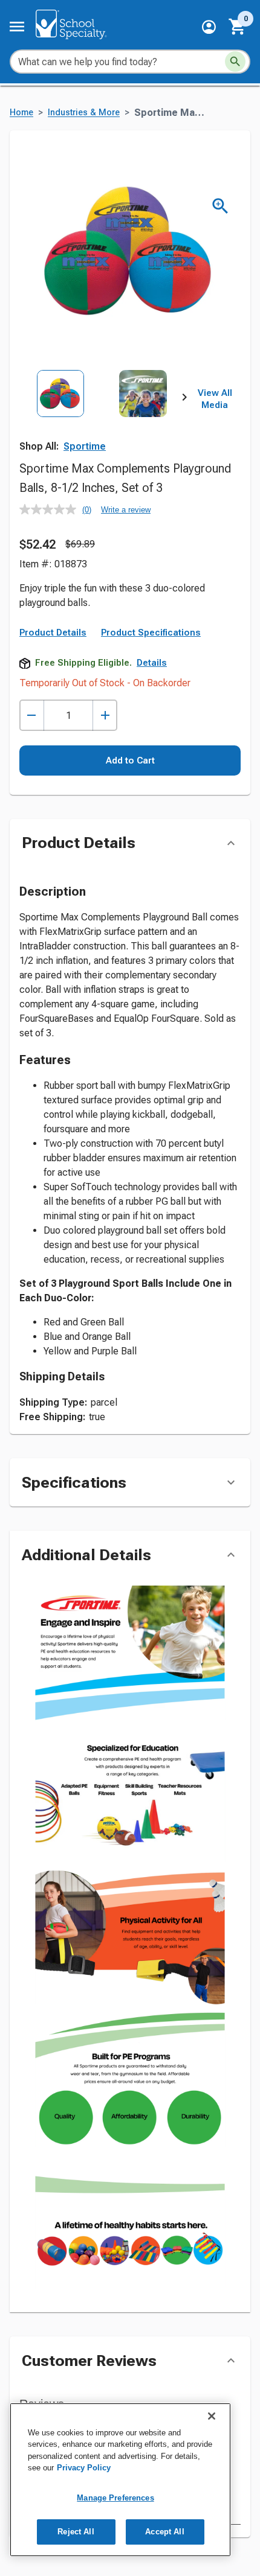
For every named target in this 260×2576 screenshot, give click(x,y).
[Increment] (105, 716)
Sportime (85, 446)
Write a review (126, 510)
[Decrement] (32, 716)
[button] (209, 27)
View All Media (215, 399)
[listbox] (102, 421)
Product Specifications (151, 633)
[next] (184, 400)
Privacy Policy (84, 2468)
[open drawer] (17, 27)
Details (152, 663)
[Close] (212, 2416)
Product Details (53, 633)
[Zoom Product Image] (220, 206)
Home (21, 113)
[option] (60, 421)
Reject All (76, 2532)
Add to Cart (130, 760)
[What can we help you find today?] (235, 62)
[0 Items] (238, 27)
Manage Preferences (115, 2498)
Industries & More (84, 113)
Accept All (164, 2532)
